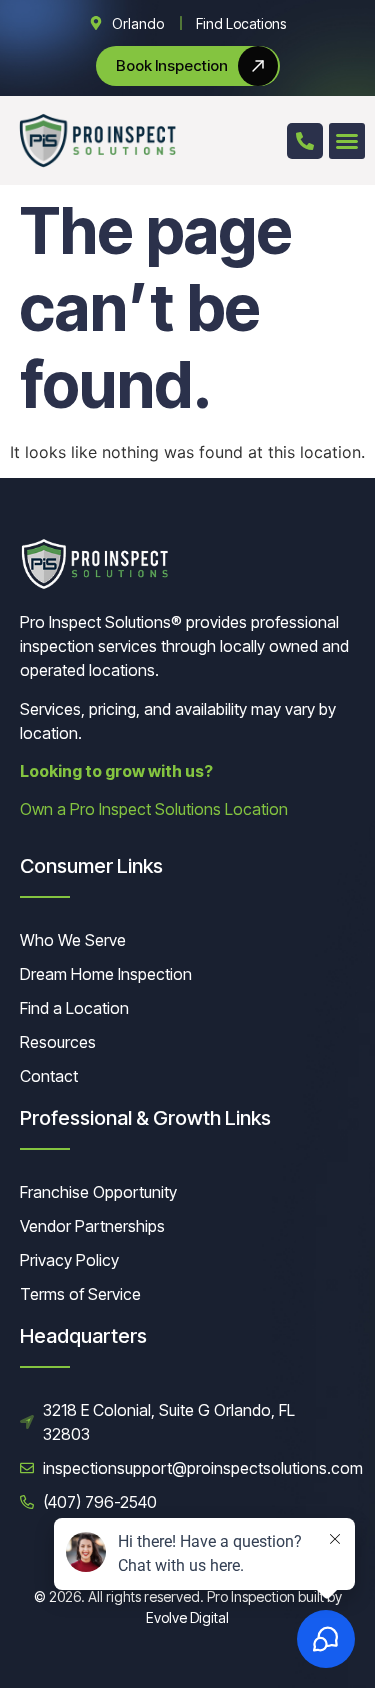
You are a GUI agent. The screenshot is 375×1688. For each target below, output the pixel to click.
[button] (347, 141)
